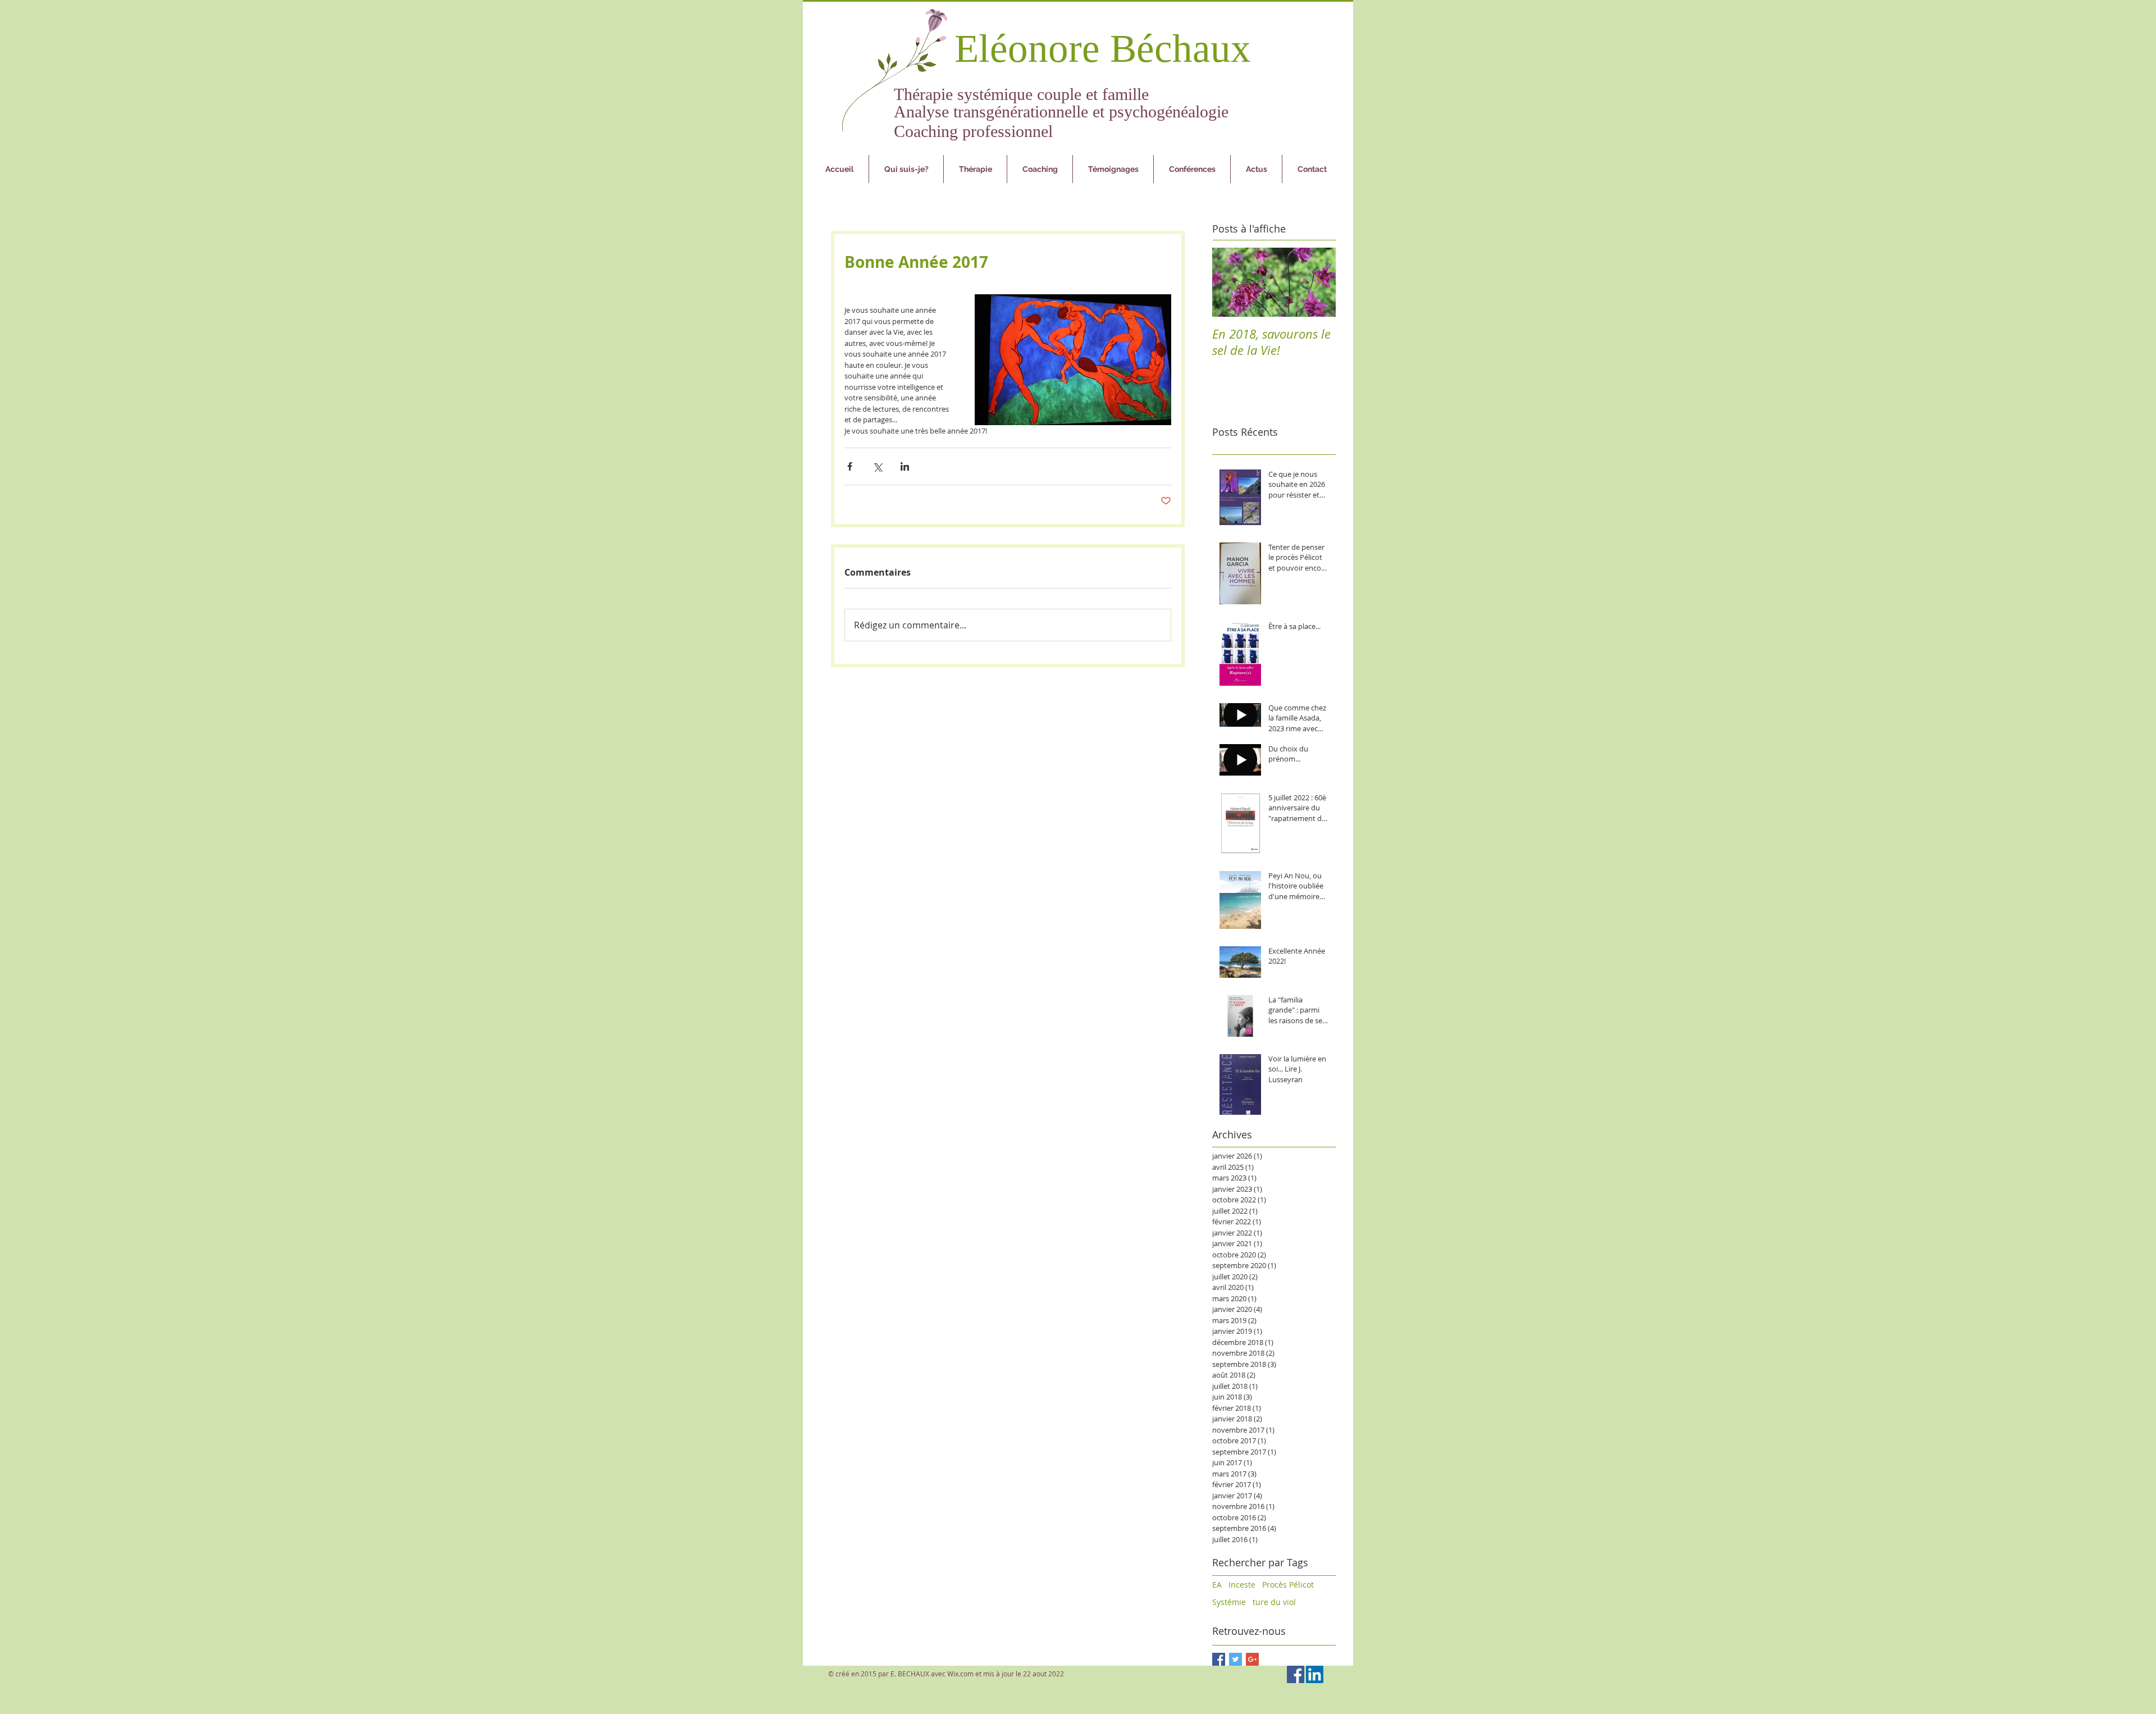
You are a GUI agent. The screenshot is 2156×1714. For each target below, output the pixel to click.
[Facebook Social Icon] (1296, 1674)
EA (1217, 1585)
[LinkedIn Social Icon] (1315, 1674)
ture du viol (1274, 1602)
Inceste (1242, 1585)
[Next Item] (1318, 282)
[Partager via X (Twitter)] (877, 466)
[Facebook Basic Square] (1219, 1659)
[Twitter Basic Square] (1235, 1659)
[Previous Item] (1230, 282)
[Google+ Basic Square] (1252, 1659)
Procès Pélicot (1288, 1585)
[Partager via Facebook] (850, 466)
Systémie (1229, 1602)
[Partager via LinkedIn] (905, 466)
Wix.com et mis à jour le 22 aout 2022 (1006, 1674)
